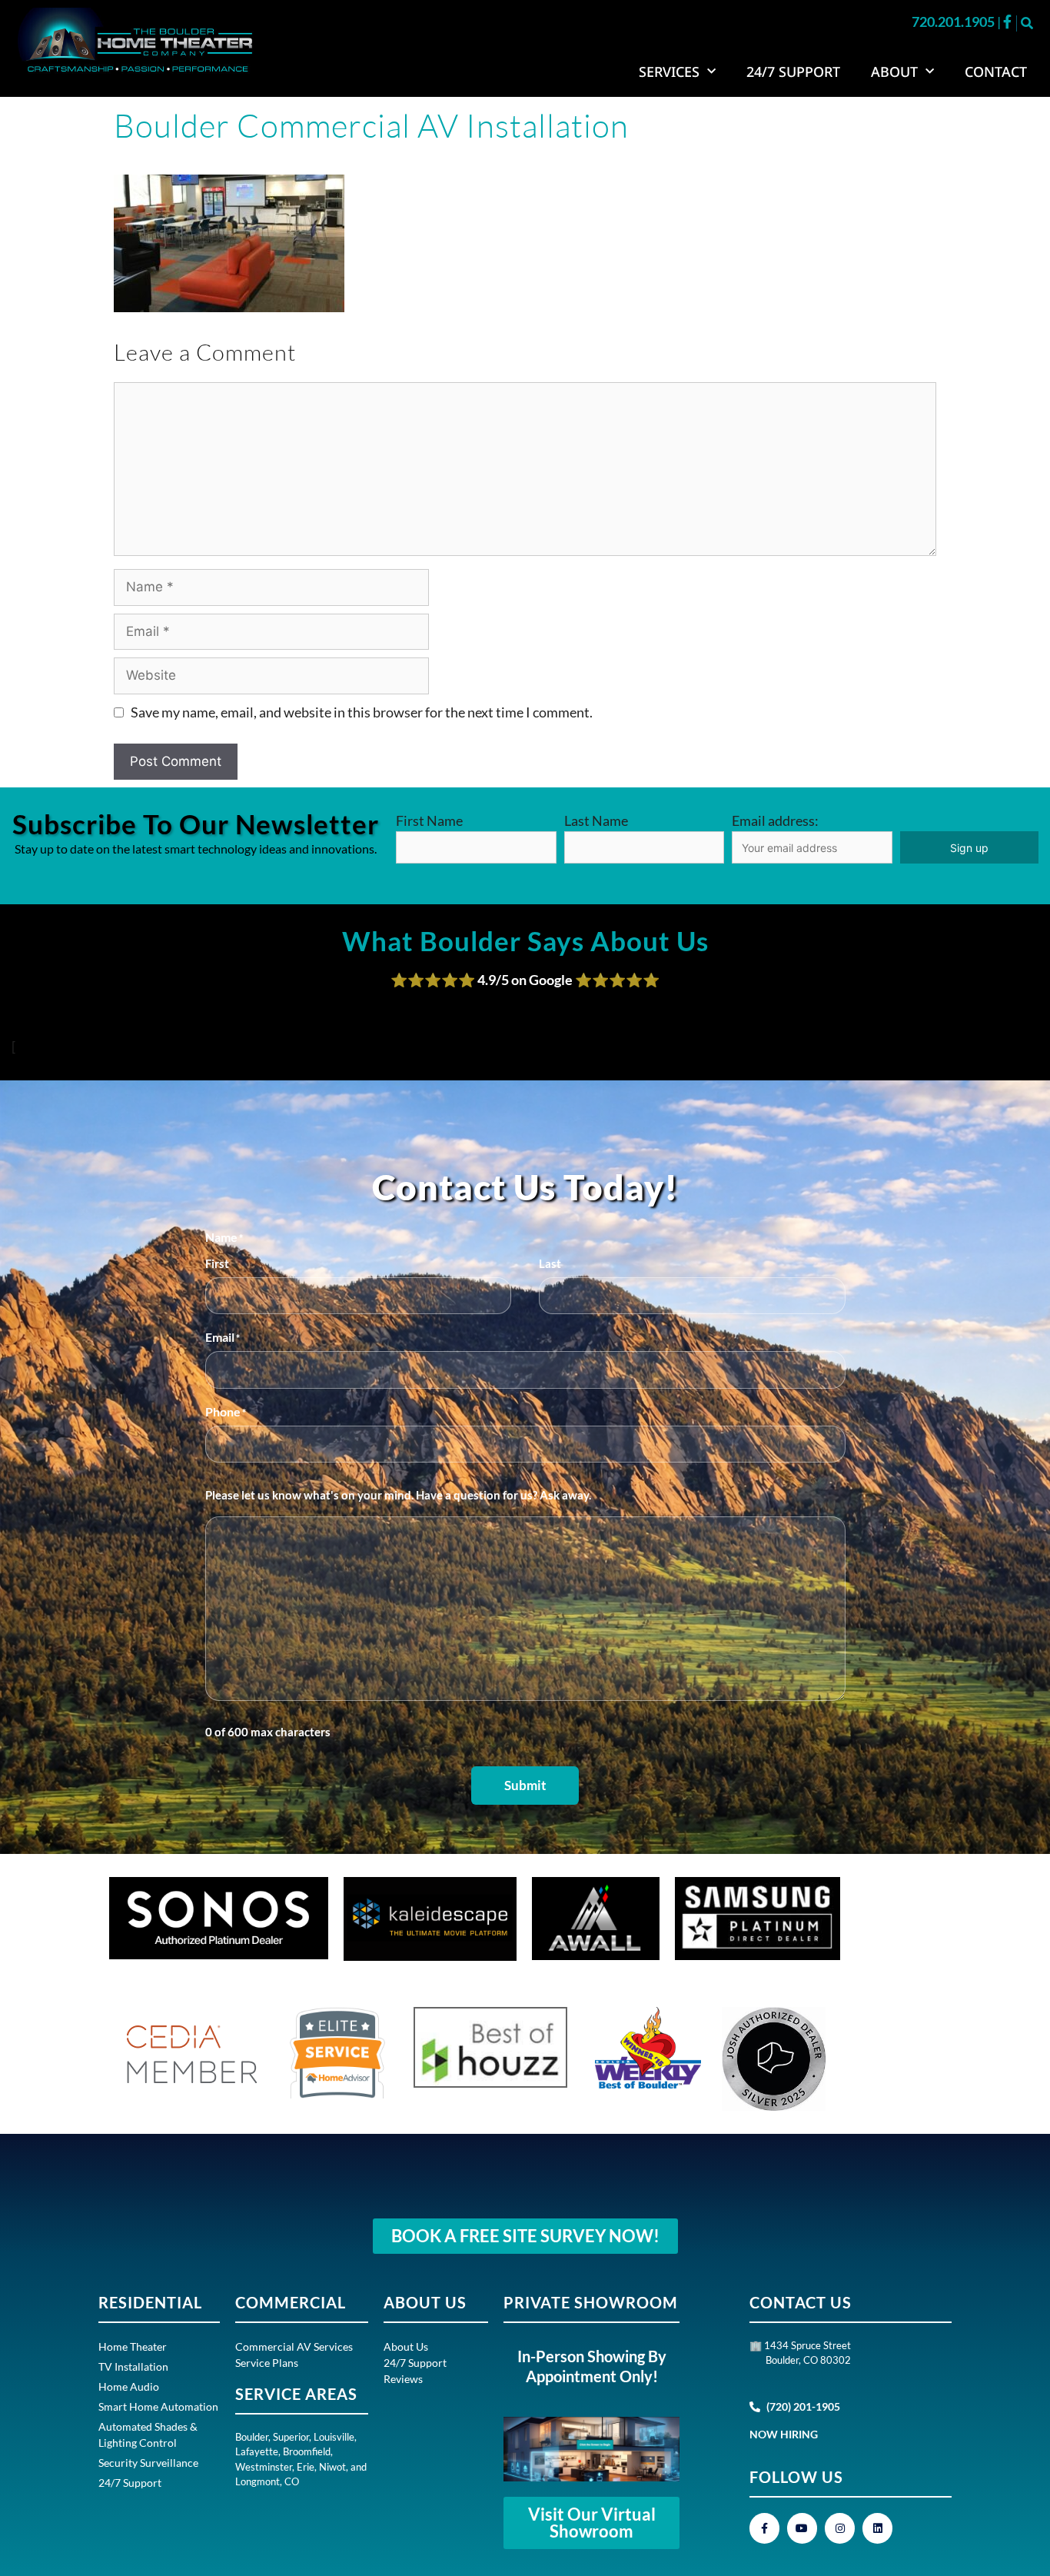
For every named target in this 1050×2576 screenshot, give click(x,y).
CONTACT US (801, 2302)
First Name (429, 820)
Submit (525, 1785)
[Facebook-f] (764, 2528)
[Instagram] (840, 2528)
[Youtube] (802, 2528)
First (217, 1263)
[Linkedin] (877, 2528)
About (894, 72)
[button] (1027, 23)
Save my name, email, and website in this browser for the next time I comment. (362, 712)
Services (669, 72)
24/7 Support (793, 72)
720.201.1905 (954, 22)
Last (550, 1263)
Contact (996, 72)
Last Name (596, 820)
